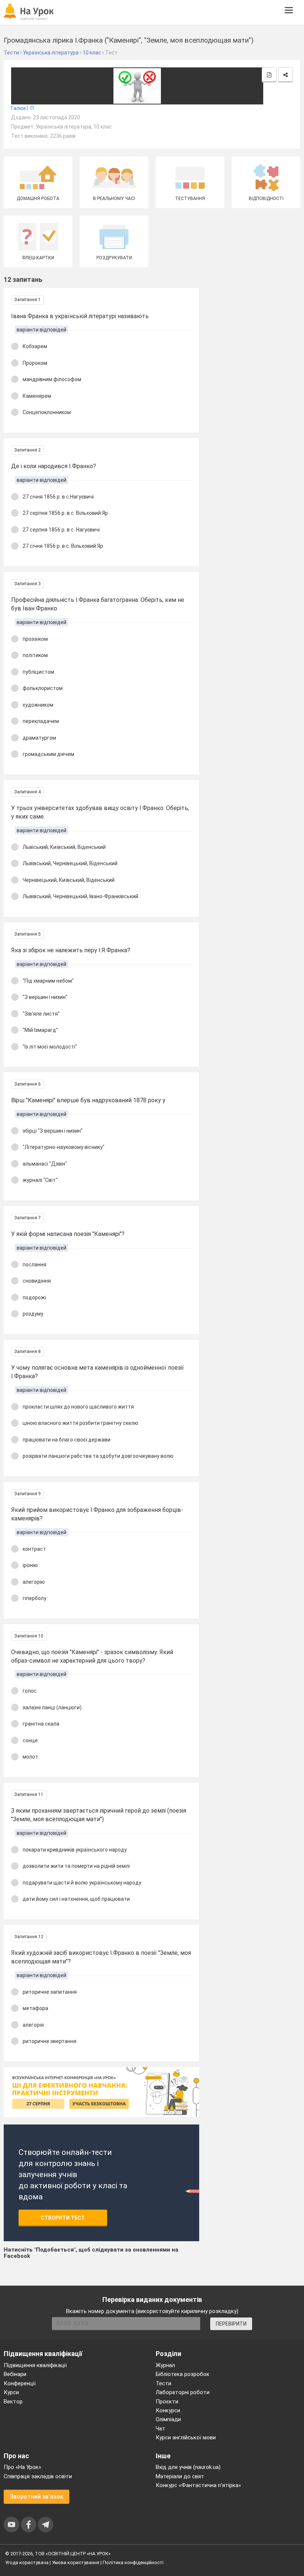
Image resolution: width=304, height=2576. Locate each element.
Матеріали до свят (180, 2476)
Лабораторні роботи (183, 2392)
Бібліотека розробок (183, 2374)
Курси (11, 2392)
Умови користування (76, 2562)
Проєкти (167, 2402)
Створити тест (63, 2218)
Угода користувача (27, 2562)
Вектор (13, 2402)
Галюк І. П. (23, 108)
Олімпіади (168, 2419)
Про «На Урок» (22, 2467)
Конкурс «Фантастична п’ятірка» (198, 2485)
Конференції (20, 2383)
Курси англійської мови (186, 2437)
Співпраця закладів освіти (38, 2476)
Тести (163, 2383)
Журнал (165, 2365)
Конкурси (168, 2410)
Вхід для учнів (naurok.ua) (188, 2467)
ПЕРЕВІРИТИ (231, 2324)
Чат (161, 2429)
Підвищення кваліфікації (35, 2365)
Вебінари (15, 2374)
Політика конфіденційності (133, 2562)
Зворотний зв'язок (37, 2497)
